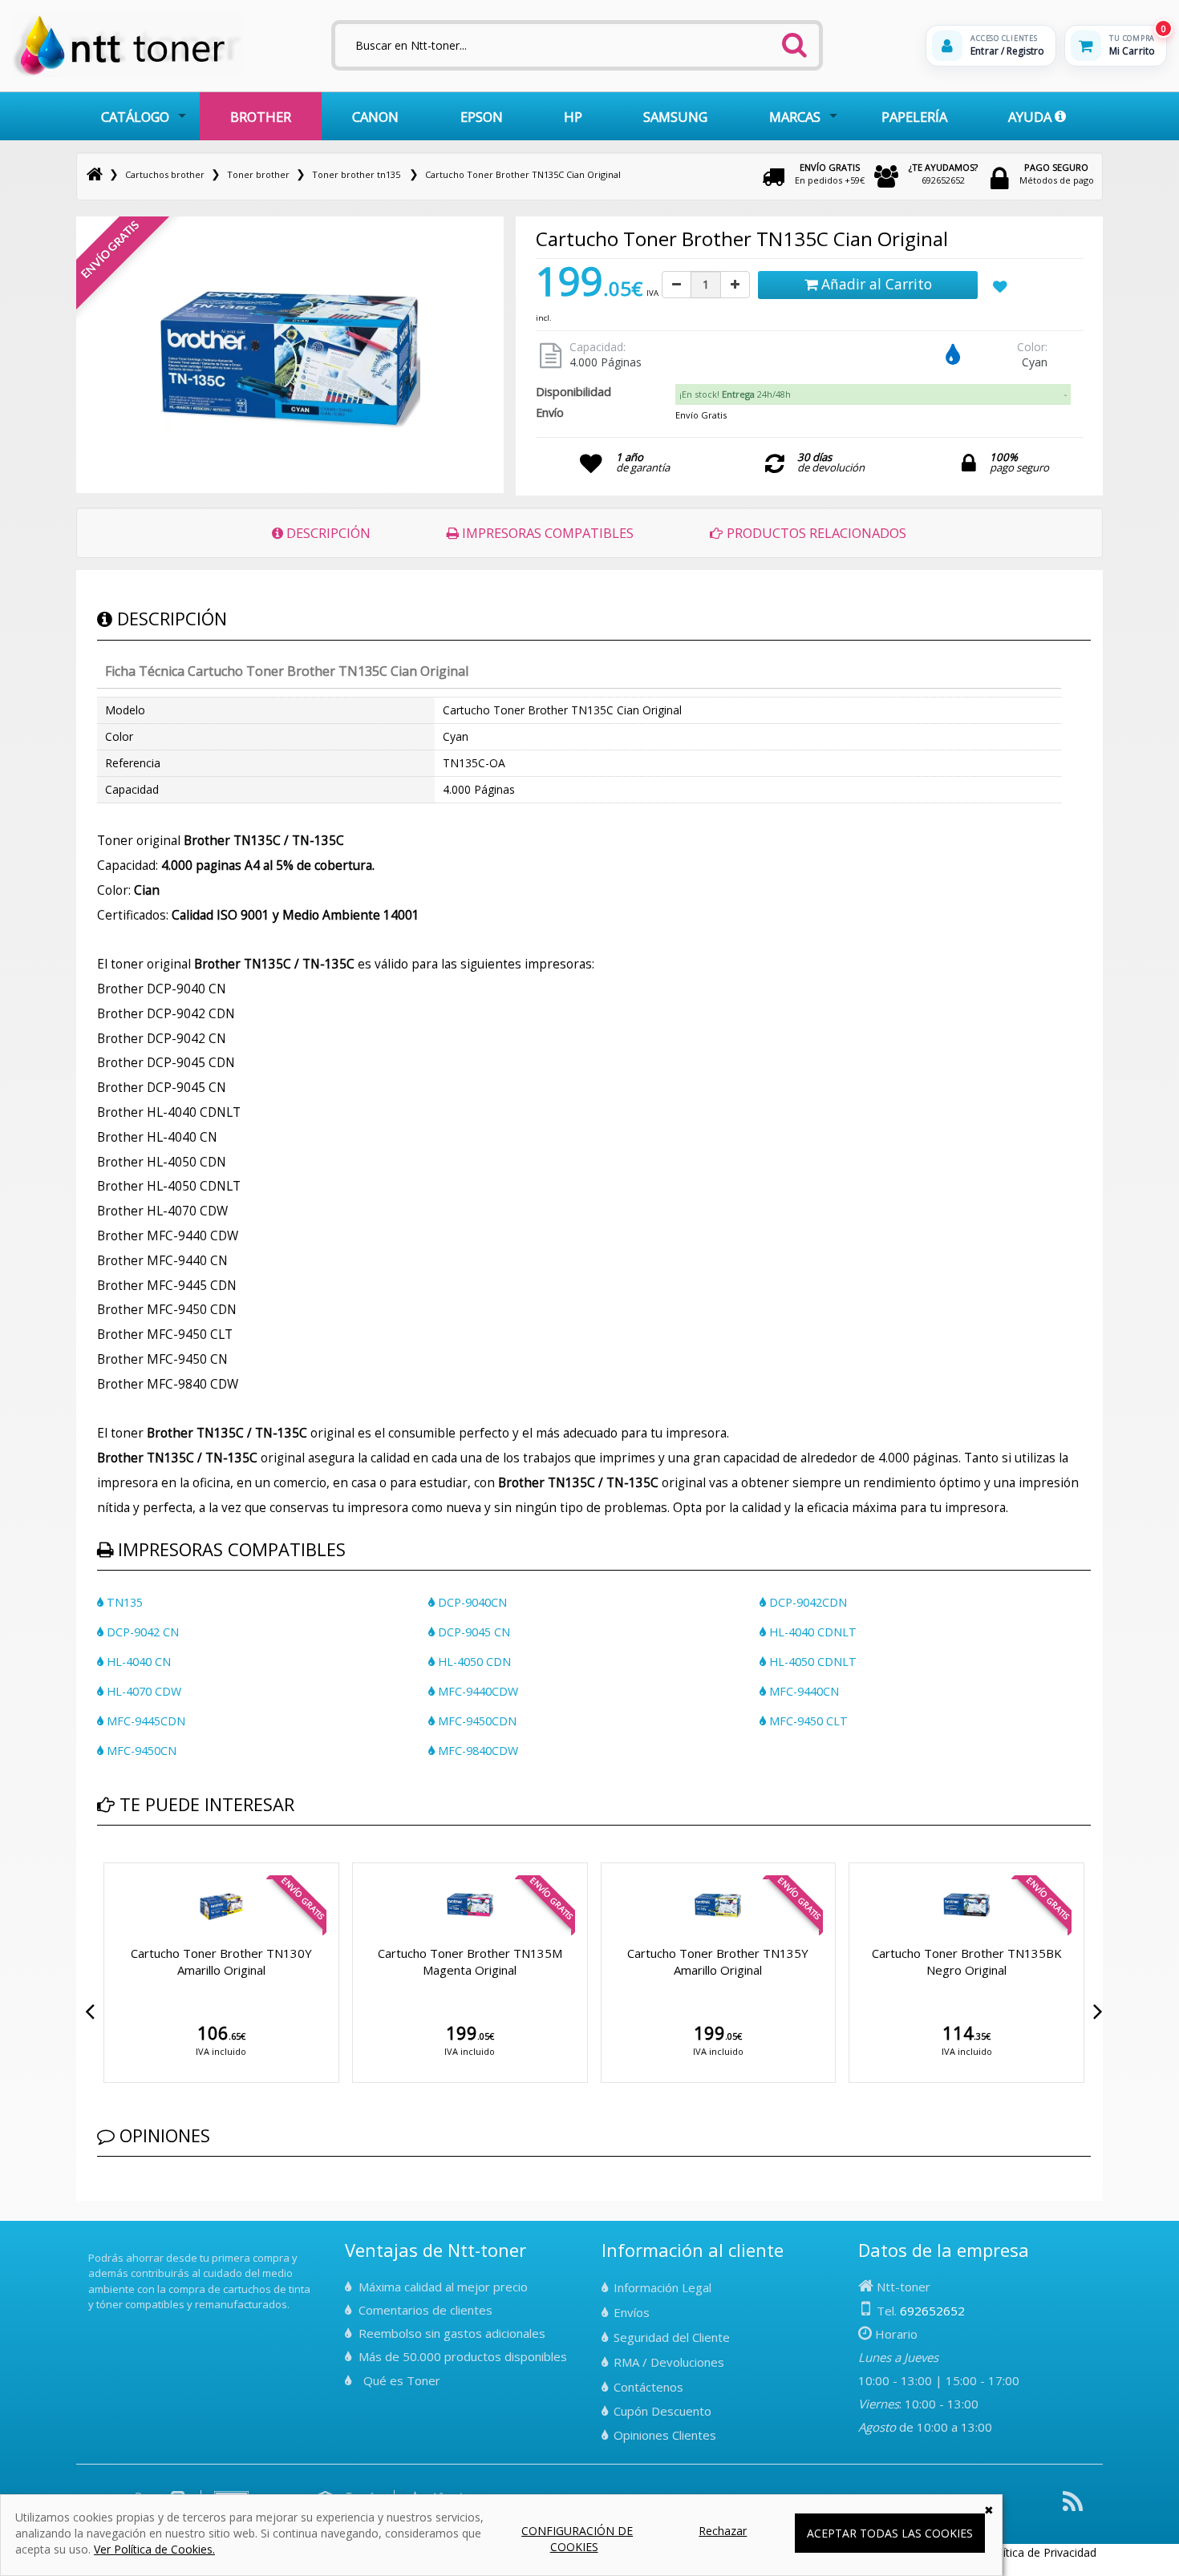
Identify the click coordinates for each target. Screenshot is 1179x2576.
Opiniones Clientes (665, 2435)
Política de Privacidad (1041, 2552)
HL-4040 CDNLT (811, 1632)
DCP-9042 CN (141, 1632)
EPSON (482, 117)
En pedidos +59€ (830, 174)
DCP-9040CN (471, 1602)
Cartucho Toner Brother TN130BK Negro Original (221, 1961)
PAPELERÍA (914, 117)
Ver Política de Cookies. (154, 2549)
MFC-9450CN (140, 1751)
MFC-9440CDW (476, 1691)
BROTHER (261, 117)
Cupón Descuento (662, 2411)
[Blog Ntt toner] (1073, 2507)
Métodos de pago (1057, 174)
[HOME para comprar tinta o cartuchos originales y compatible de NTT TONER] (127, 73)
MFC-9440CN (802, 1691)
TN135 (123, 1602)
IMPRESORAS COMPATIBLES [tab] (546, 533)
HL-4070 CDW (142, 1691)
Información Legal (662, 2287)
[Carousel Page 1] (102, 1859)
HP (573, 117)
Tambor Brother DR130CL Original (718, 1953)
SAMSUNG (675, 117)
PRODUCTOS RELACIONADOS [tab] (815, 533)
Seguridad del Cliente (672, 2337)
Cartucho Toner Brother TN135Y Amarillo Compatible (470, 1961)
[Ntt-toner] (95, 174)
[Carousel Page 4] (131, 1859)
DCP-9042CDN (806, 1602)
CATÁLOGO (135, 117)
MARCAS (795, 117)
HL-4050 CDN (473, 1662)
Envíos (632, 2312)
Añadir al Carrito (875, 284)
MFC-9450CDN (476, 1721)
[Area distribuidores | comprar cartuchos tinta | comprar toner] (93, 2246)
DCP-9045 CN (472, 1632)
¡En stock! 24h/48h (735, 394)
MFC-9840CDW (476, 1751)
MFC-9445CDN (144, 1721)
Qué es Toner (402, 2380)
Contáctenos (648, 2387)
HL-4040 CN (137, 1662)
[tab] (873, 394)
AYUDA (1031, 117)
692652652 (943, 174)
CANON (375, 117)
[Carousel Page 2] (111, 1859)
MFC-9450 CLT (807, 1721)
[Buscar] (794, 40)
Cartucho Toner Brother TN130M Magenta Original (966, 1961)
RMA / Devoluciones (669, 2362)
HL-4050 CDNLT (811, 1662)
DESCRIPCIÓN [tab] (327, 533)
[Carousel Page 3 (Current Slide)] (121, 1859)
